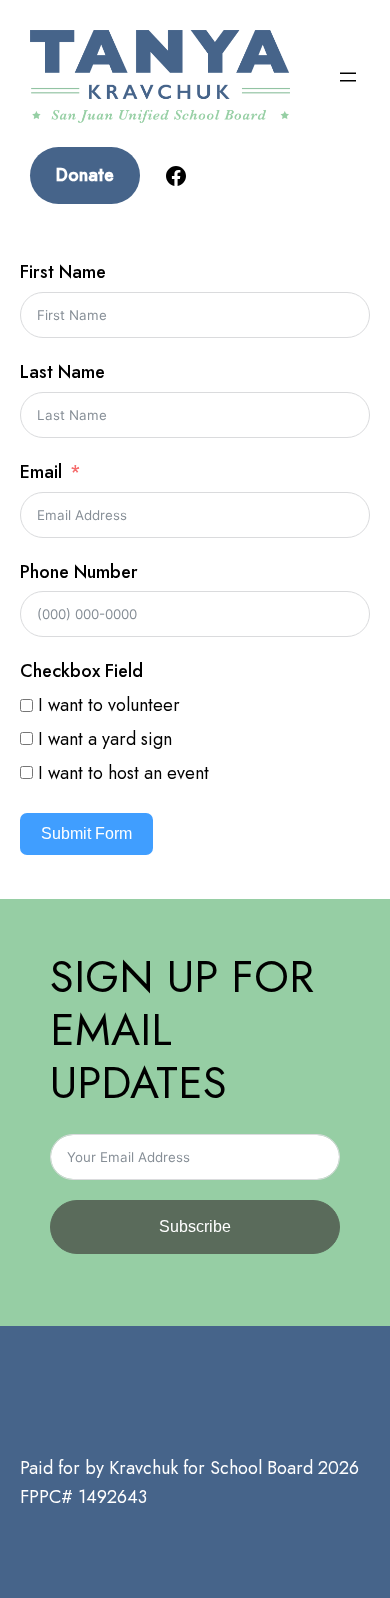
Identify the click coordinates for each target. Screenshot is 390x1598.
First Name (63, 272)
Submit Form (86, 833)
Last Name (62, 372)
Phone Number (79, 572)
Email (41, 472)
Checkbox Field (81, 671)
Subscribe (195, 1226)
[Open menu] (348, 77)
